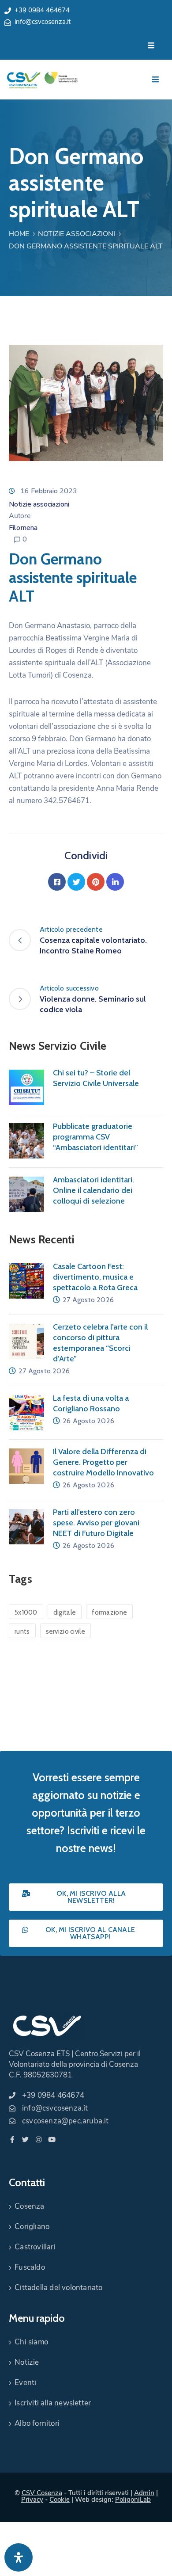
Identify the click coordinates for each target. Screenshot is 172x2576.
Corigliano (32, 2227)
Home (19, 234)
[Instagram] (39, 2140)
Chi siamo (31, 2342)
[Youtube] (52, 2140)
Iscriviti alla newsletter (53, 2403)
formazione (109, 1612)
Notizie (27, 2362)
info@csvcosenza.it (43, 22)
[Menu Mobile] (151, 46)
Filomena (23, 528)
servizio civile (66, 1631)
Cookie (60, 2500)
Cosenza (29, 2206)
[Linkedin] (115, 882)
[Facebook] (57, 882)
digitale (65, 1612)
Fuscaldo (30, 2267)
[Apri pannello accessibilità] (19, 2557)
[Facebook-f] (12, 2140)
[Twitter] (76, 882)
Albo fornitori (37, 2423)
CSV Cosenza (42, 2493)
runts (22, 1631)
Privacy (32, 2500)
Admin (144, 2493)
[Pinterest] (96, 882)
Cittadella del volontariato (58, 2288)
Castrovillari (35, 2247)
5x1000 (26, 1612)
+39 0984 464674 (42, 10)
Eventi (25, 2383)
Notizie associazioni (77, 234)
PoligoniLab (133, 2500)
